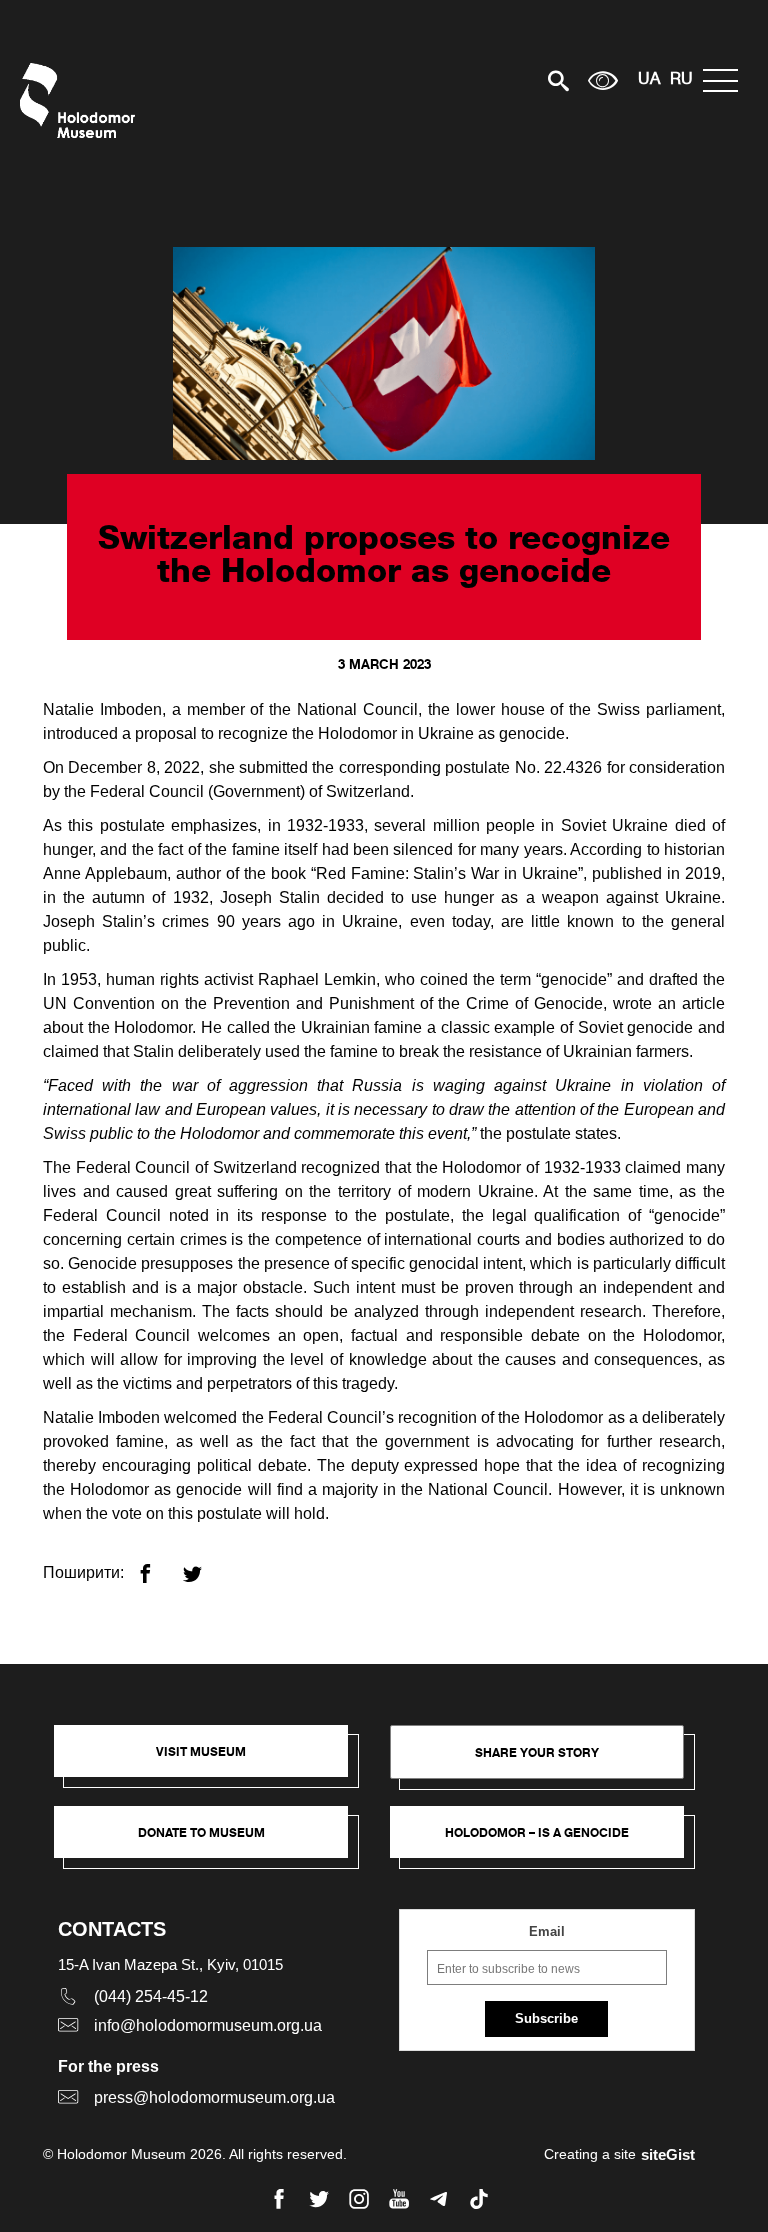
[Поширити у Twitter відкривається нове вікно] (204, 1565)
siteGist (668, 2154)
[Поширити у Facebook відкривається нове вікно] (157, 1565)
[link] (211, 1842)
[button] (211, 1761)
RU (681, 80)
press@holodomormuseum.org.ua (214, 2097)
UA (649, 80)
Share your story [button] (537, 1752)
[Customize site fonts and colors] (603, 80)
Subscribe (546, 2018)
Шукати (488, 80)
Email (547, 1931)
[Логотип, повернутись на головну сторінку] (82, 100)
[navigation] (725, 80)
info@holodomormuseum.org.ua (208, 2025)
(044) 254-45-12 (151, 1996)
